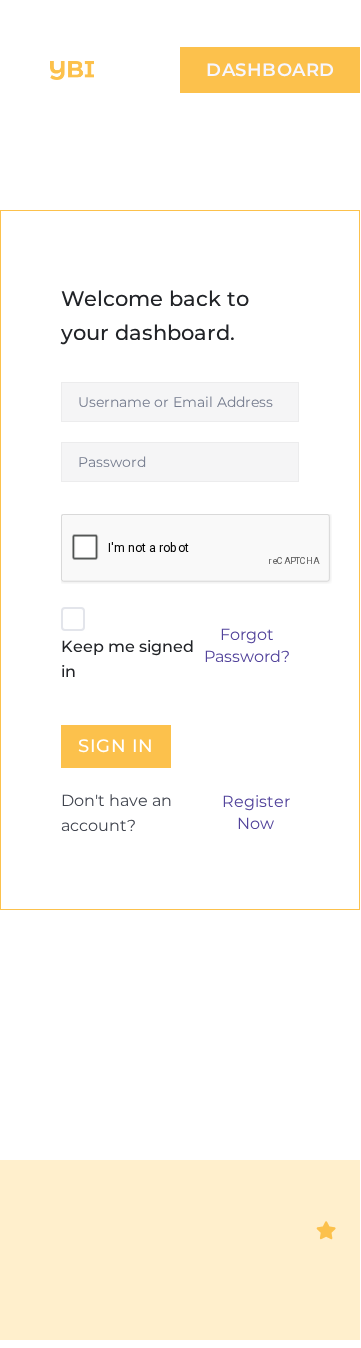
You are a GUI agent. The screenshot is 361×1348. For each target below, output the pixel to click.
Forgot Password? (247, 645)
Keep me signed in (127, 659)
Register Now (256, 812)
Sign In (116, 746)
